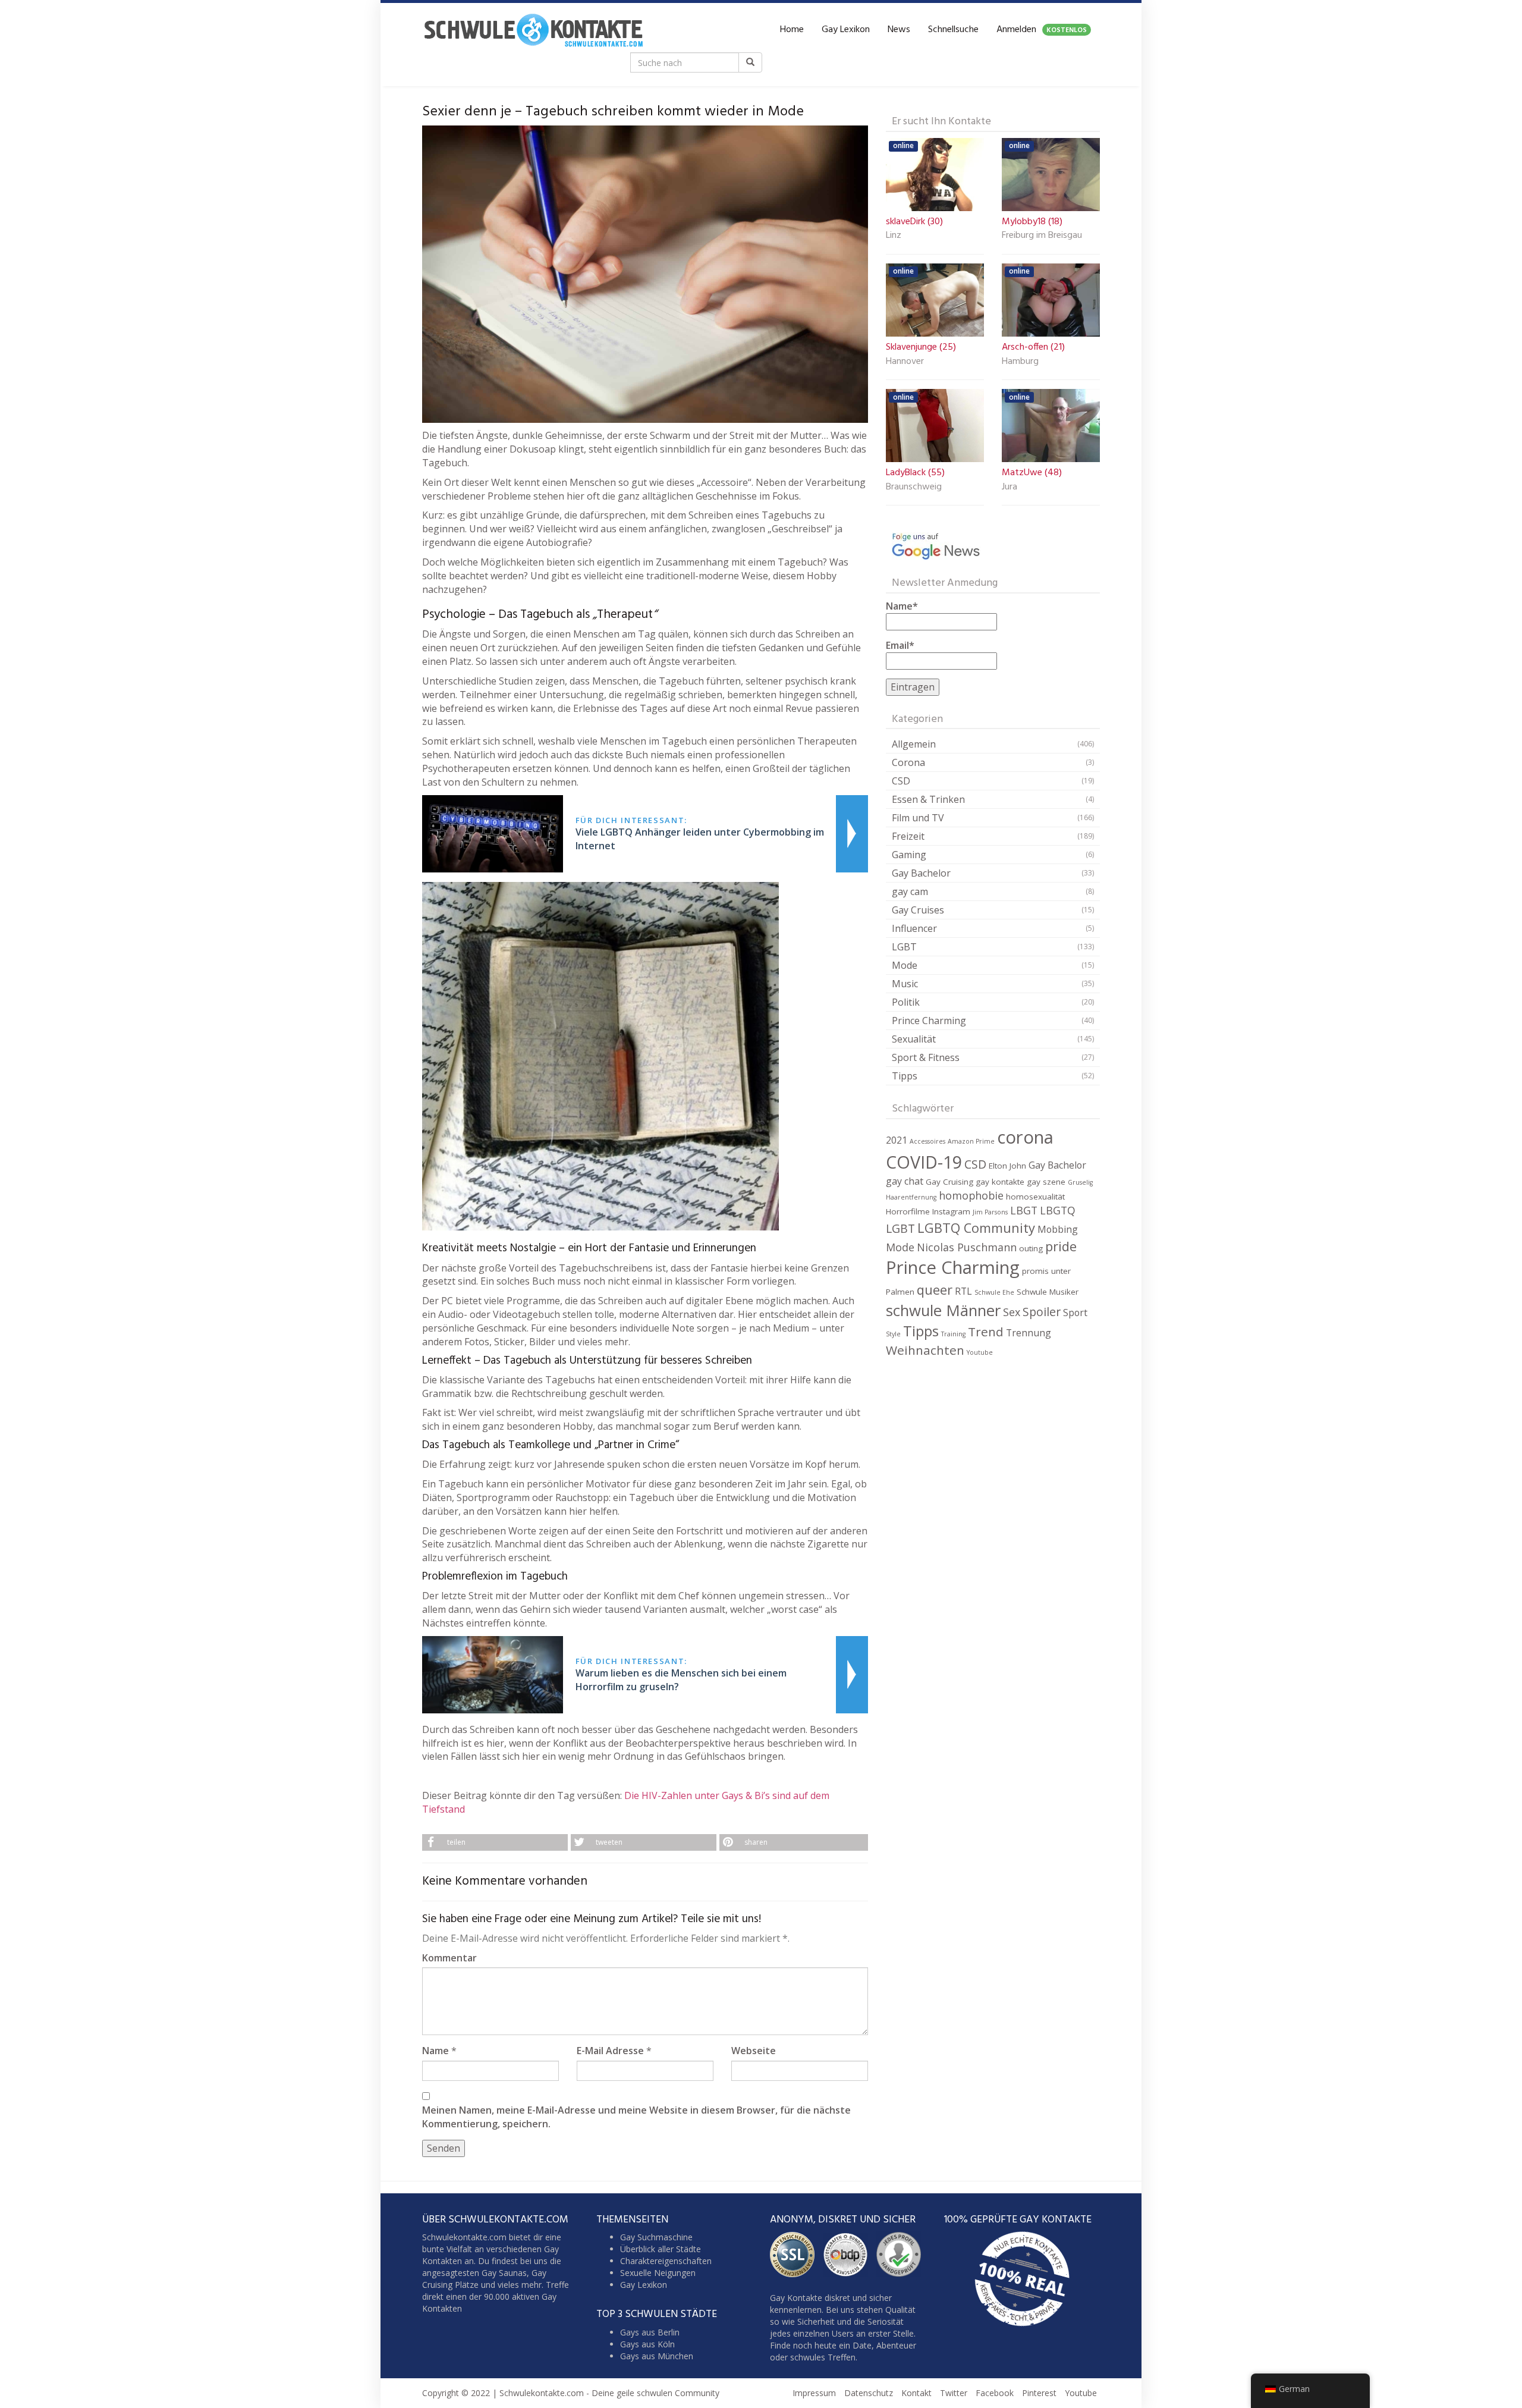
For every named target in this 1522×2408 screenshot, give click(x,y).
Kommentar (449, 1958)
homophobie (971, 1195)
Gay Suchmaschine (656, 2237)
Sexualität (914, 1039)
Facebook (995, 2393)
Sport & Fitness (926, 1057)
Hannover (905, 362)
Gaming (909, 855)
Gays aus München (657, 2355)
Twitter (954, 2393)
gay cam (910, 891)
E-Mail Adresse (610, 2051)
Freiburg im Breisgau (1042, 236)
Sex (1012, 1312)
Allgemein (914, 744)
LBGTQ (1058, 1210)
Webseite (754, 2051)
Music (905, 984)
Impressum (814, 2393)
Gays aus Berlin (650, 2332)
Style (893, 1334)
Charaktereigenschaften (666, 2261)
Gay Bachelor (921, 873)
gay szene (1046, 1182)
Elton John (1007, 1166)
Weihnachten (925, 1350)
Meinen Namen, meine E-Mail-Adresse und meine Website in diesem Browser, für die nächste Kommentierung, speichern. (636, 2117)
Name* (902, 606)
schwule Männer (943, 1310)
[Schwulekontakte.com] (533, 30)
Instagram (951, 1211)
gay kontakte (1000, 1182)
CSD (901, 781)
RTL (963, 1291)
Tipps (905, 1076)
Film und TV (918, 818)
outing (1031, 1248)
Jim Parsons (990, 1212)
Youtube (980, 1352)
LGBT (904, 947)
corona (1025, 1137)
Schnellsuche (953, 30)
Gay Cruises (918, 910)
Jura (1010, 488)
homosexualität (1035, 1197)
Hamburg (1020, 362)
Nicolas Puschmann (967, 1247)
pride (1061, 1246)
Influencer (914, 928)
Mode (905, 965)
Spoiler (1042, 1312)
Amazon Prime (971, 1141)
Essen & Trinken (928, 799)
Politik (906, 1002)
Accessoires (927, 1141)
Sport (1075, 1313)
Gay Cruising (949, 1182)
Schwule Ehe (994, 1292)
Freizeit (908, 836)
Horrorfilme (908, 1211)
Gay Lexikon (846, 30)
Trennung (1029, 1333)
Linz (894, 236)
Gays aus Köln (647, 2343)
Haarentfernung (911, 1197)
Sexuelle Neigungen (658, 2273)
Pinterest (1039, 2393)
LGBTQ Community (976, 1228)
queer (935, 1290)
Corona (908, 762)
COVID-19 (924, 1162)
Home (792, 30)
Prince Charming (929, 1021)
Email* (900, 645)
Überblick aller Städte (661, 2249)
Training (953, 1334)
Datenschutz (869, 2393)
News (899, 30)
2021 (897, 1140)
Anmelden (1042, 30)
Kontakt (916, 2393)
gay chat (905, 1181)
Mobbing (1058, 1229)
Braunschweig (914, 488)
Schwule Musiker (1048, 1292)
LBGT (1024, 1210)
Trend (986, 1332)
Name (435, 2051)
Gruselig (1080, 1182)
